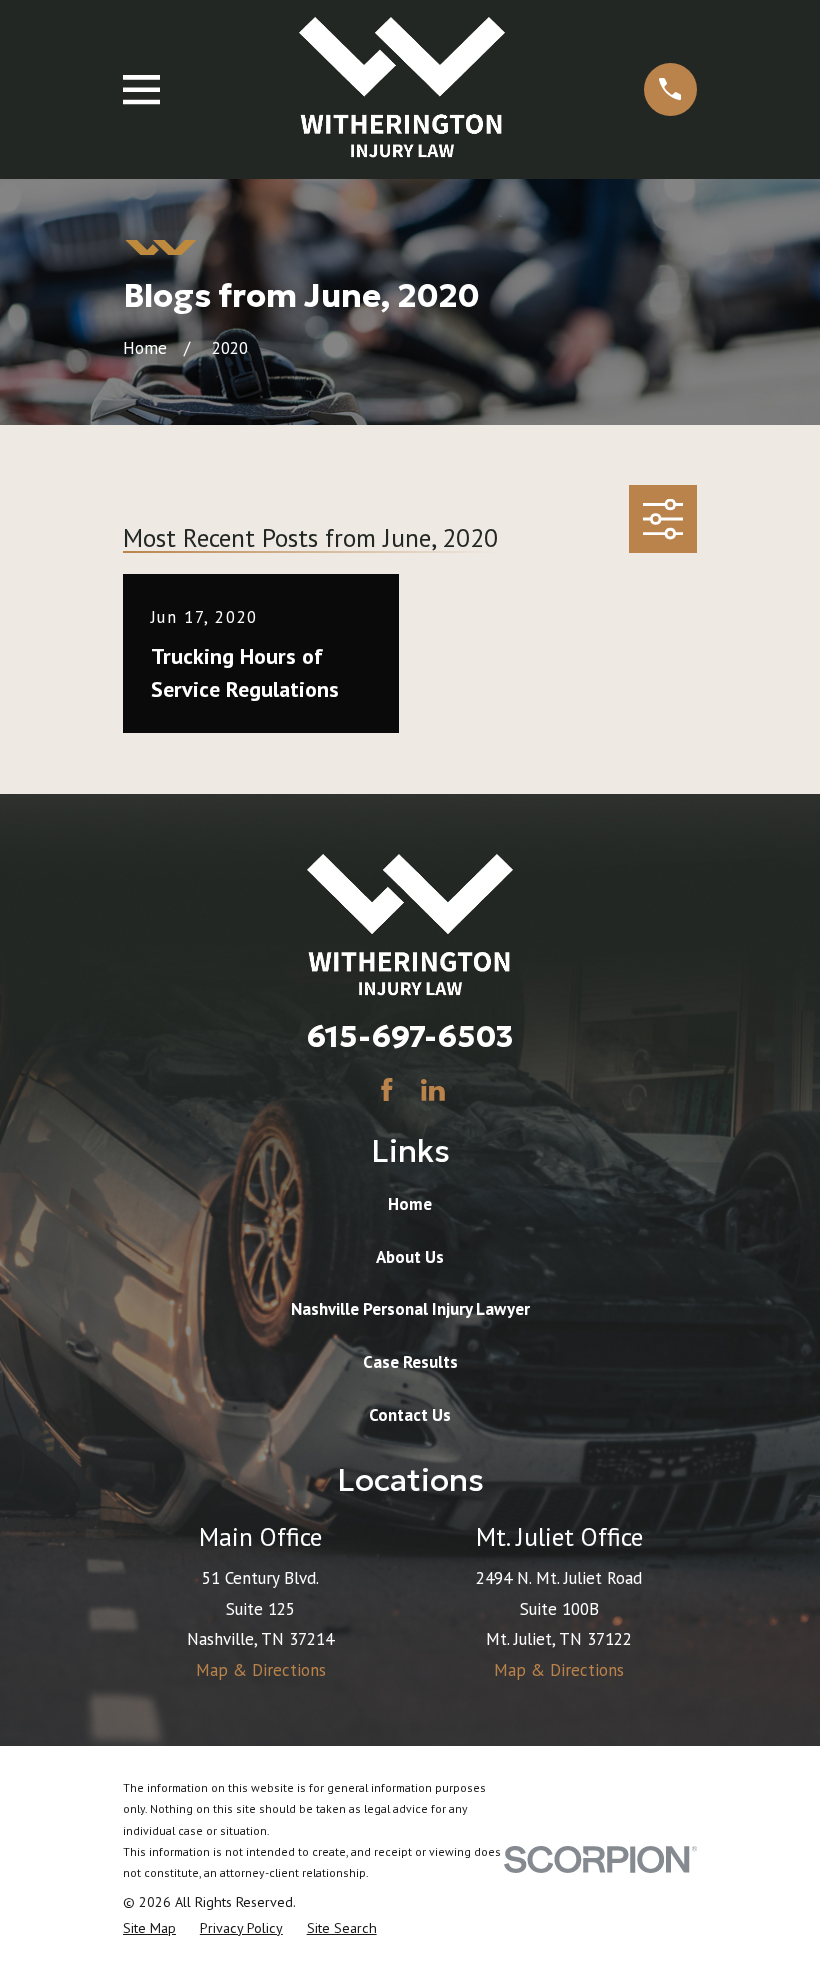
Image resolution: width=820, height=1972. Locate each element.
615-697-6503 (410, 1036)
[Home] (402, 89)
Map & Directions (261, 1670)
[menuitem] (149, 1929)
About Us (410, 1257)
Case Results (410, 1362)
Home (410, 1204)
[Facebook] (387, 1090)
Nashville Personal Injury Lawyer (410, 1309)
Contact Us (410, 1415)
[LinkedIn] (433, 1090)
